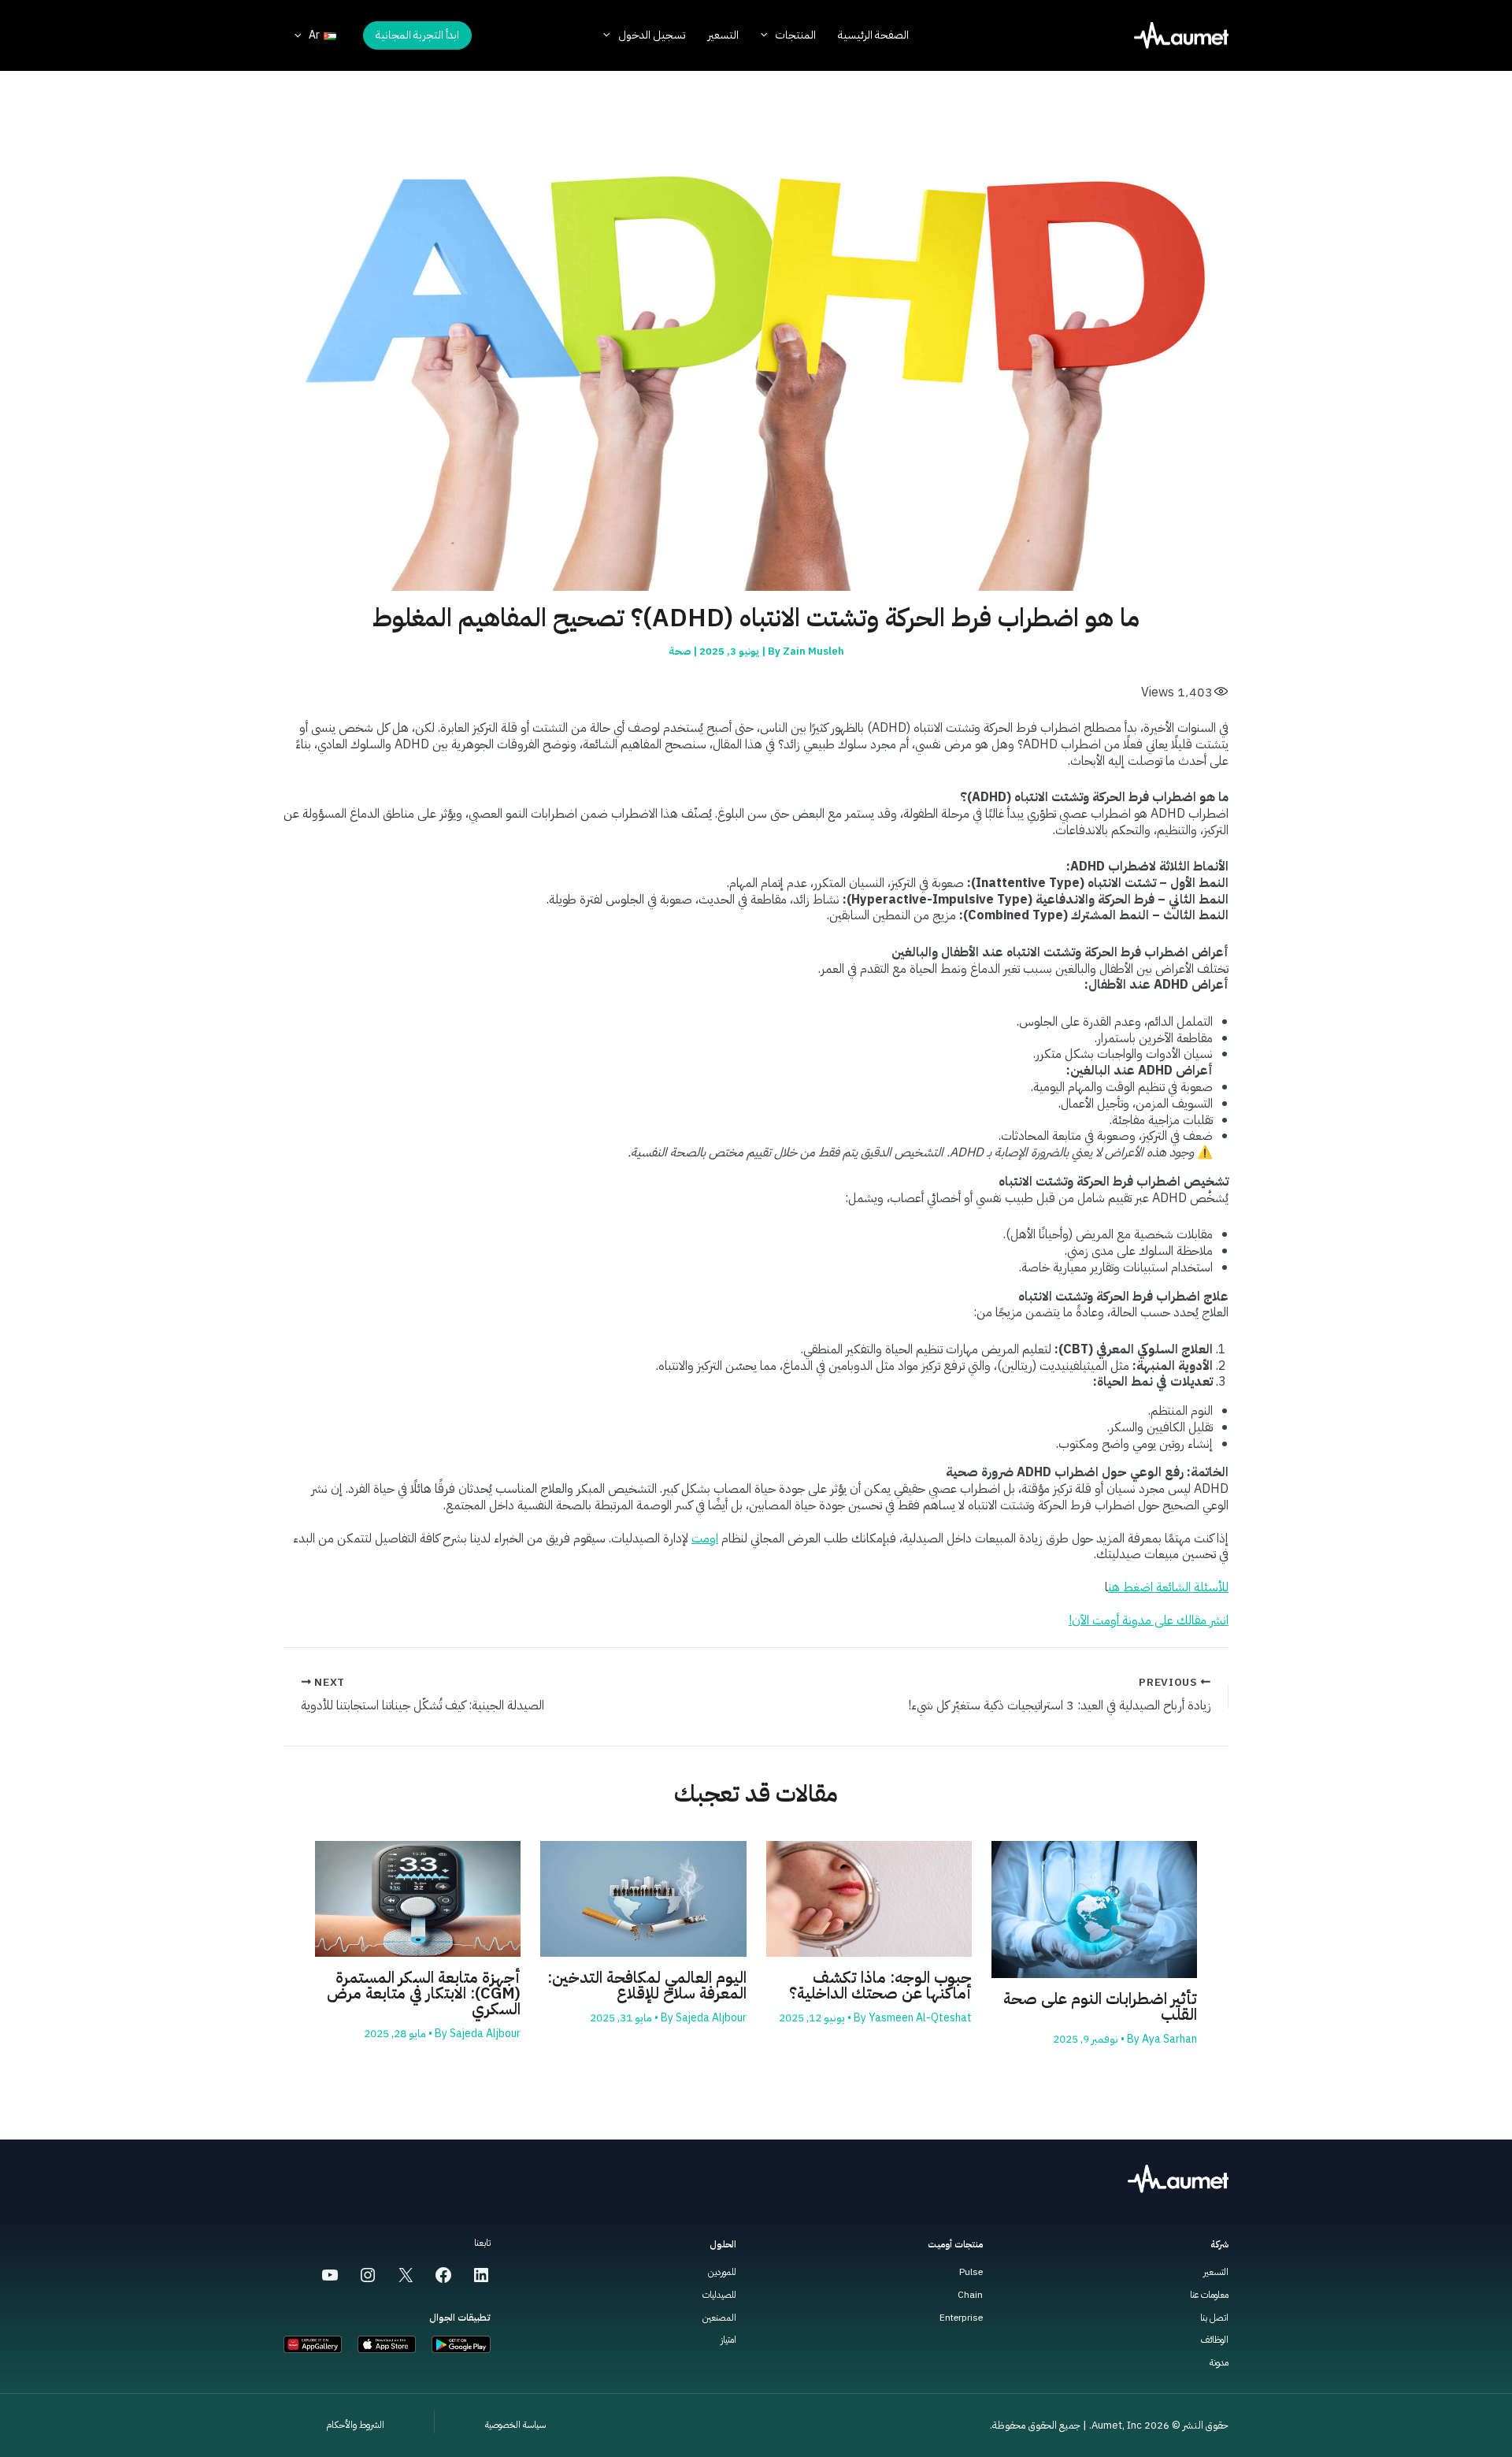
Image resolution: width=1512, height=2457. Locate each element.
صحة (680, 651)
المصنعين (719, 2318)
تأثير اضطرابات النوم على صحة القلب (1100, 2006)
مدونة (1219, 2362)
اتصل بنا (1214, 2318)
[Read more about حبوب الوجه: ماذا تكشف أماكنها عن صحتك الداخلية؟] (869, 1898)
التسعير (1216, 2272)
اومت (705, 1538)
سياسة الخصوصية (515, 2425)
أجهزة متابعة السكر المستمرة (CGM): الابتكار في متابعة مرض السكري (424, 1993)
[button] (417, 35)
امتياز (728, 2340)
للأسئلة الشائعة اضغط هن (1168, 1587)
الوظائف (1215, 2340)
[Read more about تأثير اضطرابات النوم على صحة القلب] (1094, 1909)
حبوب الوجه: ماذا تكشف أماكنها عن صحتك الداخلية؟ (880, 1985)
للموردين (722, 2272)
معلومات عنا (1209, 2295)
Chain (970, 2295)
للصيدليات (719, 2295)
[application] (768, 35)
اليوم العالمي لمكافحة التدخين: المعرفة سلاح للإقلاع (647, 1985)
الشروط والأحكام (355, 2425)
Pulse (971, 2272)
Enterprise (961, 2318)
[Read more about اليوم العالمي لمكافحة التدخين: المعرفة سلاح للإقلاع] (643, 1898)
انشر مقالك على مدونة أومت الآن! (1149, 1620)
